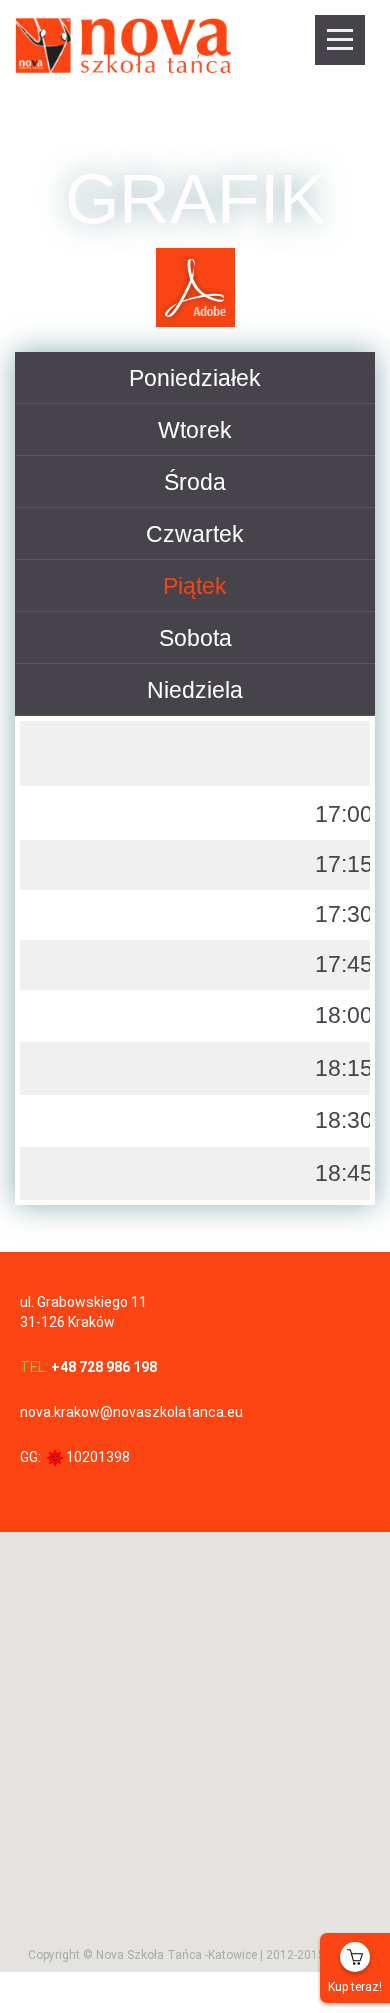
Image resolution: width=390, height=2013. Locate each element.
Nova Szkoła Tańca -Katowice (176, 1954)
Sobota (195, 638)
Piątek (195, 586)
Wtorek (195, 430)
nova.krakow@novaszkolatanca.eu (131, 1412)
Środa (195, 482)
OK (322, 1381)
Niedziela (195, 690)
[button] (195, 1600)
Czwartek (195, 534)
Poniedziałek (195, 378)
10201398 (98, 1457)
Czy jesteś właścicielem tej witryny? (137, 1381)
